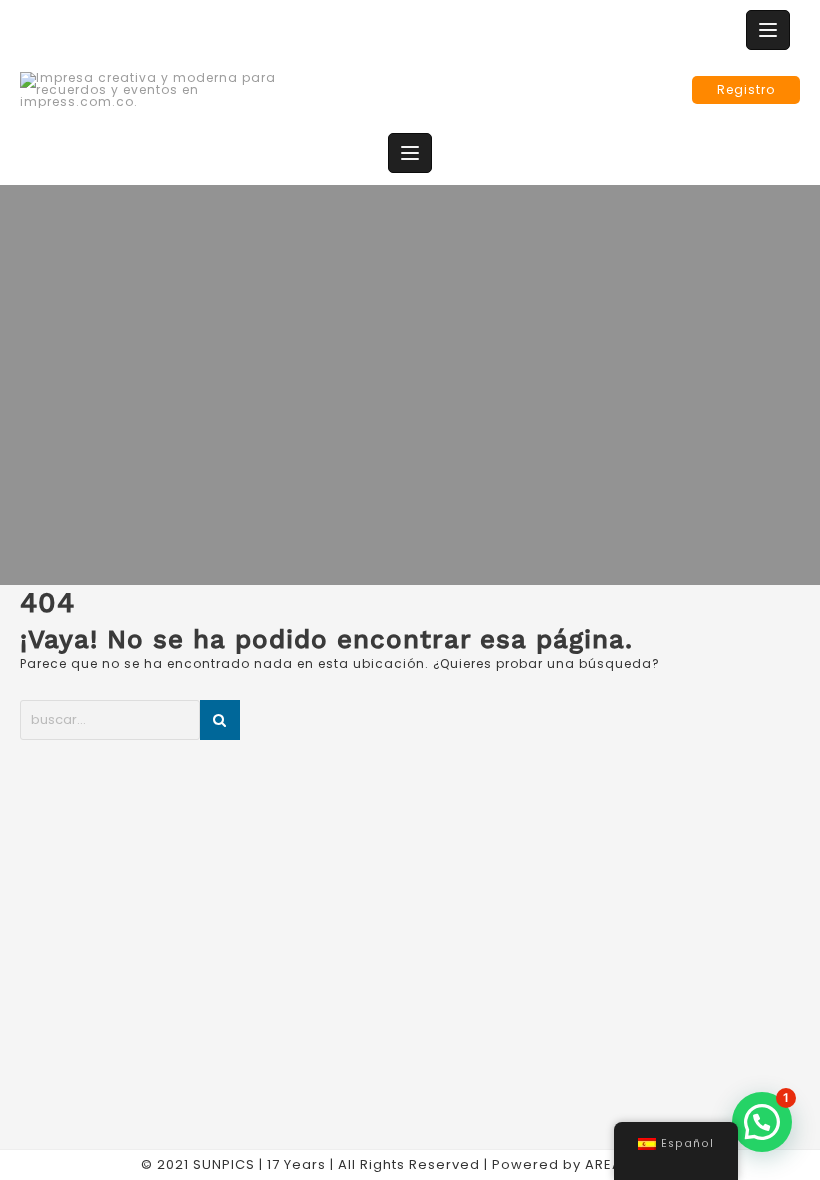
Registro (746, 89)
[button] (762, 1122)
